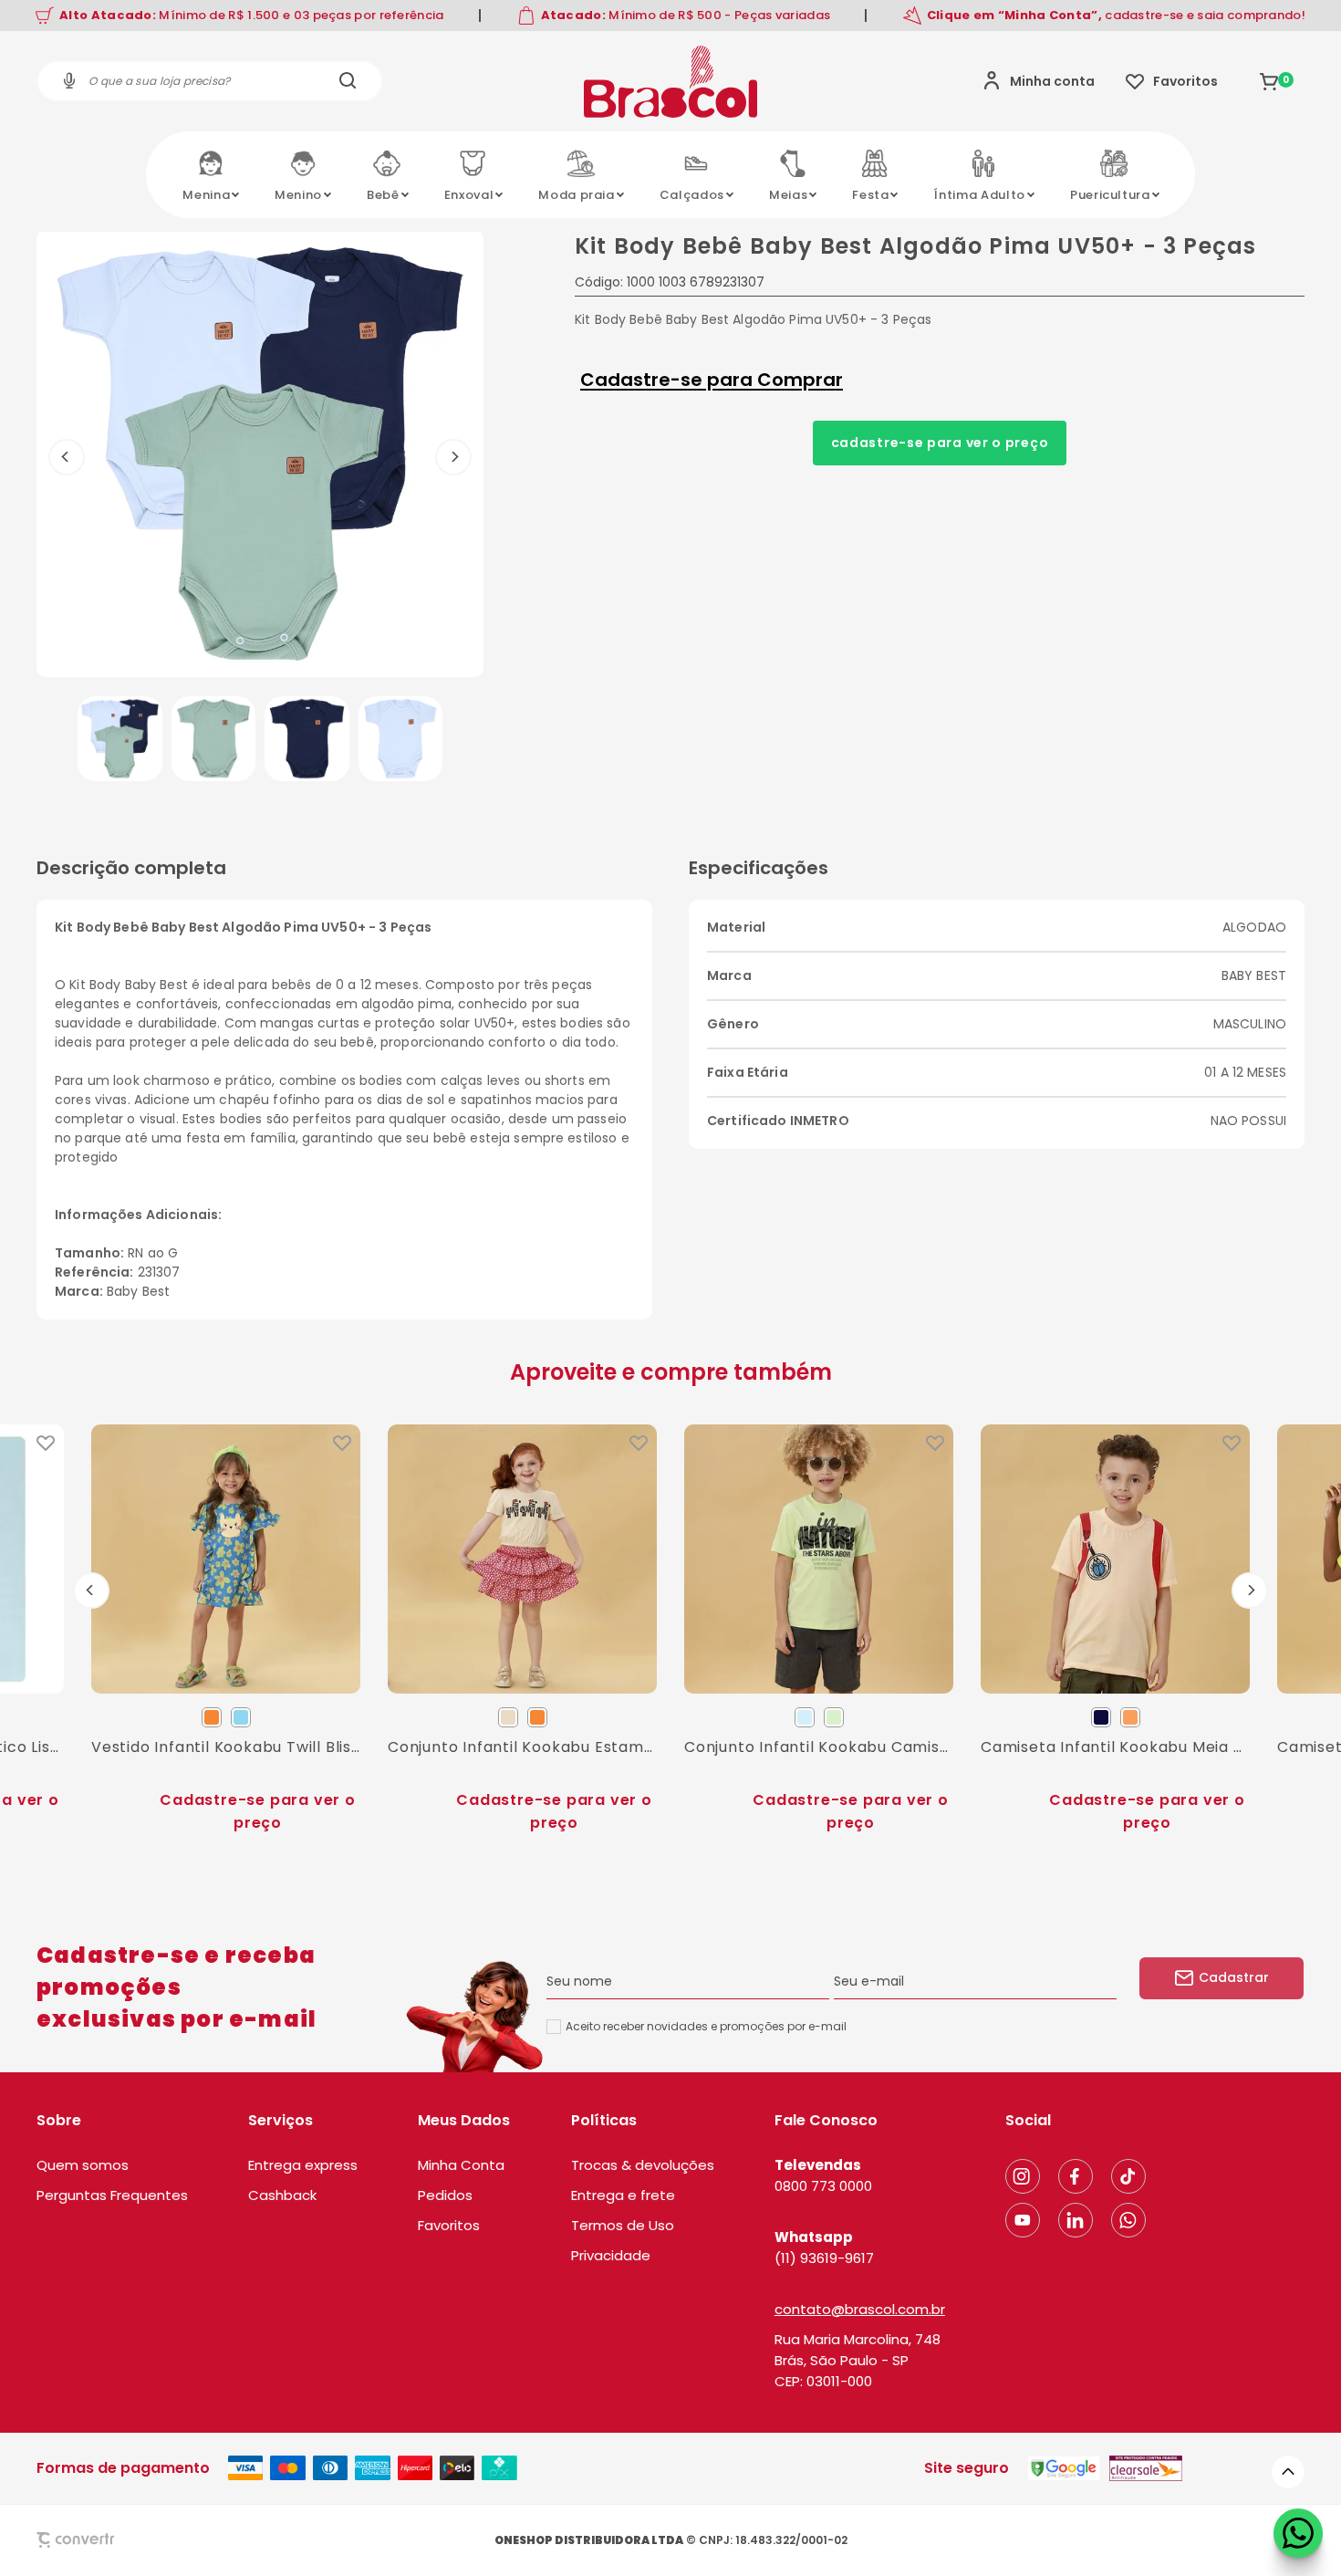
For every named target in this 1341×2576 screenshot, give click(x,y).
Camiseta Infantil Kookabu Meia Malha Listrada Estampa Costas (1115, 1747)
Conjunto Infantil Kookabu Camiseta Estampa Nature (819, 1747)
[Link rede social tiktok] (1128, 2176)
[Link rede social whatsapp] (1128, 2220)
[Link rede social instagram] (1023, 2176)
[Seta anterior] (67, 457)
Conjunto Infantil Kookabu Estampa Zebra (522, 1747)
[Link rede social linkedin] (1076, 2220)
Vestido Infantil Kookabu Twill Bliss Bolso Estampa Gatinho (226, 1747)
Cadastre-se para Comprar (712, 380)
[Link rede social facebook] (1076, 2176)
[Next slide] (1250, 1590)
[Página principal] (670, 81)
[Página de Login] (1039, 81)
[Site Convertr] (118, 2540)
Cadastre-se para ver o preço (940, 443)
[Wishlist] (1172, 81)
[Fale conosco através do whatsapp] (1298, 2533)
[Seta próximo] (453, 457)
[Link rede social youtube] (1023, 2220)
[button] (120, 739)
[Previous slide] (91, 1590)
